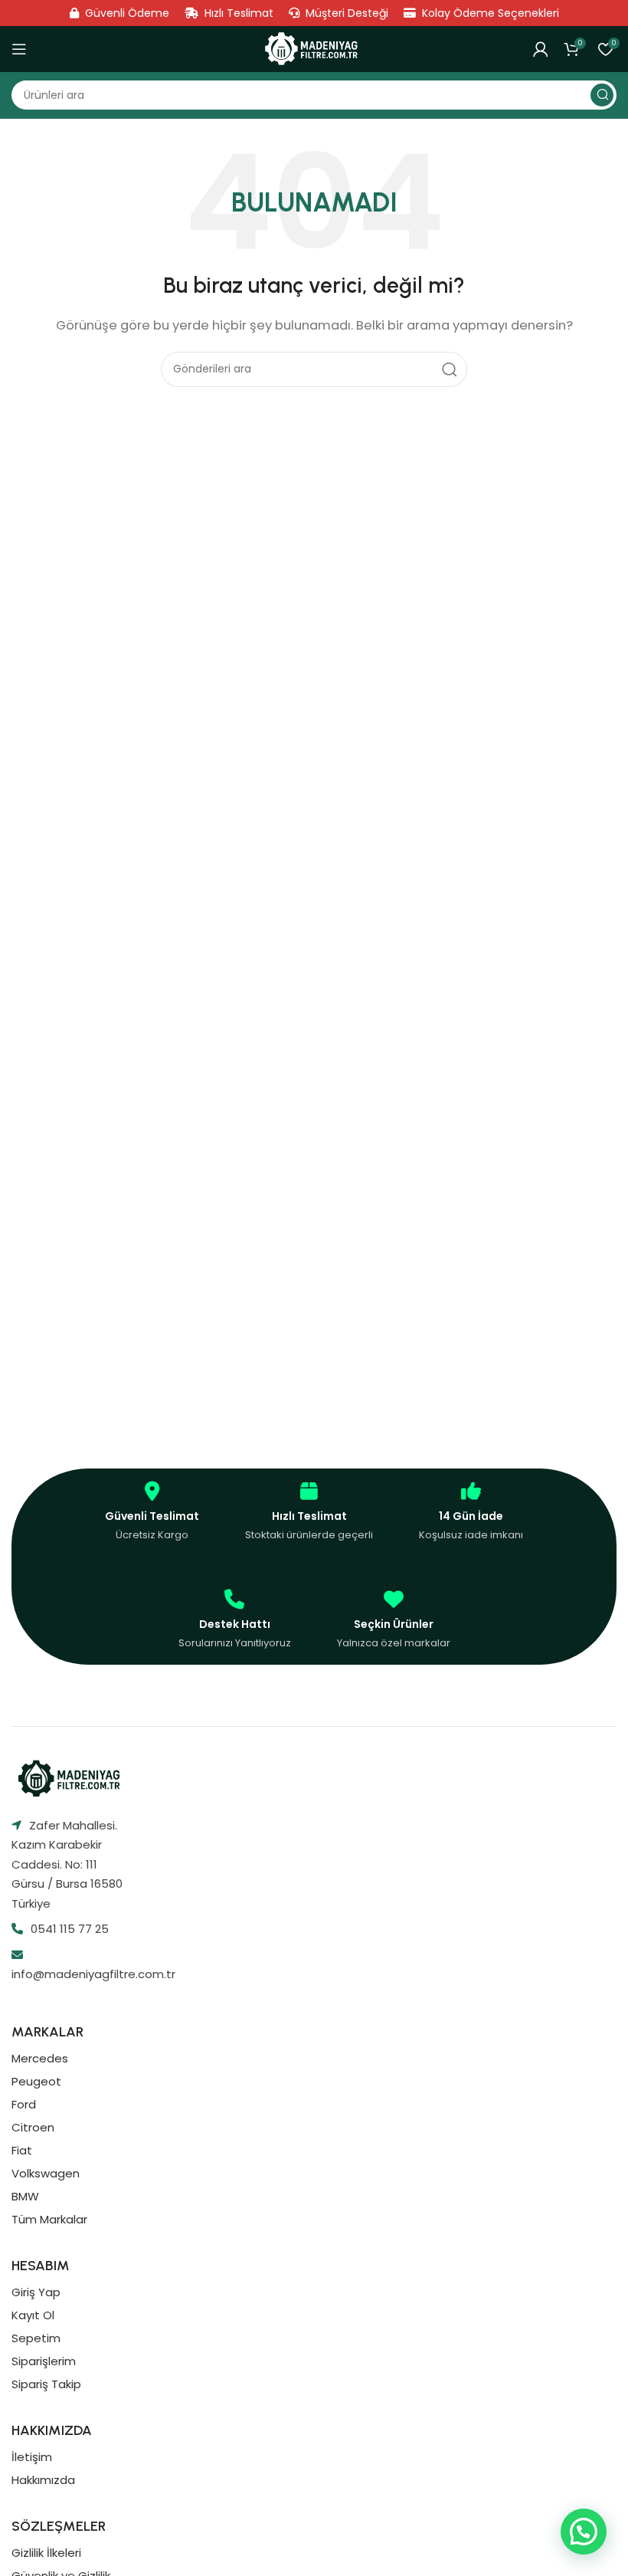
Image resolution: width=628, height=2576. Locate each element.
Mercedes (40, 2058)
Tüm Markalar (49, 2219)
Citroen (33, 2127)
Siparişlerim (44, 2361)
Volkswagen (46, 2173)
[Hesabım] (541, 49)
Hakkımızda (43, 2480)
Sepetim (36, 2338)
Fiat (22, 2150)
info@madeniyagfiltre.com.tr (93, 1974)
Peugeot (36, 2081)
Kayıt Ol (33, 2315)
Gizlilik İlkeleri (46, 2553)
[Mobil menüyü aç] (19, 49)
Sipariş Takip (46, 2384)
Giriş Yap (36, 2292)
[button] (584, 2532)
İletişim (32, 2457)
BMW (25, 2196)
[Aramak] (602, 95)
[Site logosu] (314, 49)
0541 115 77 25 (70, 1929)
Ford (24, 2104)
